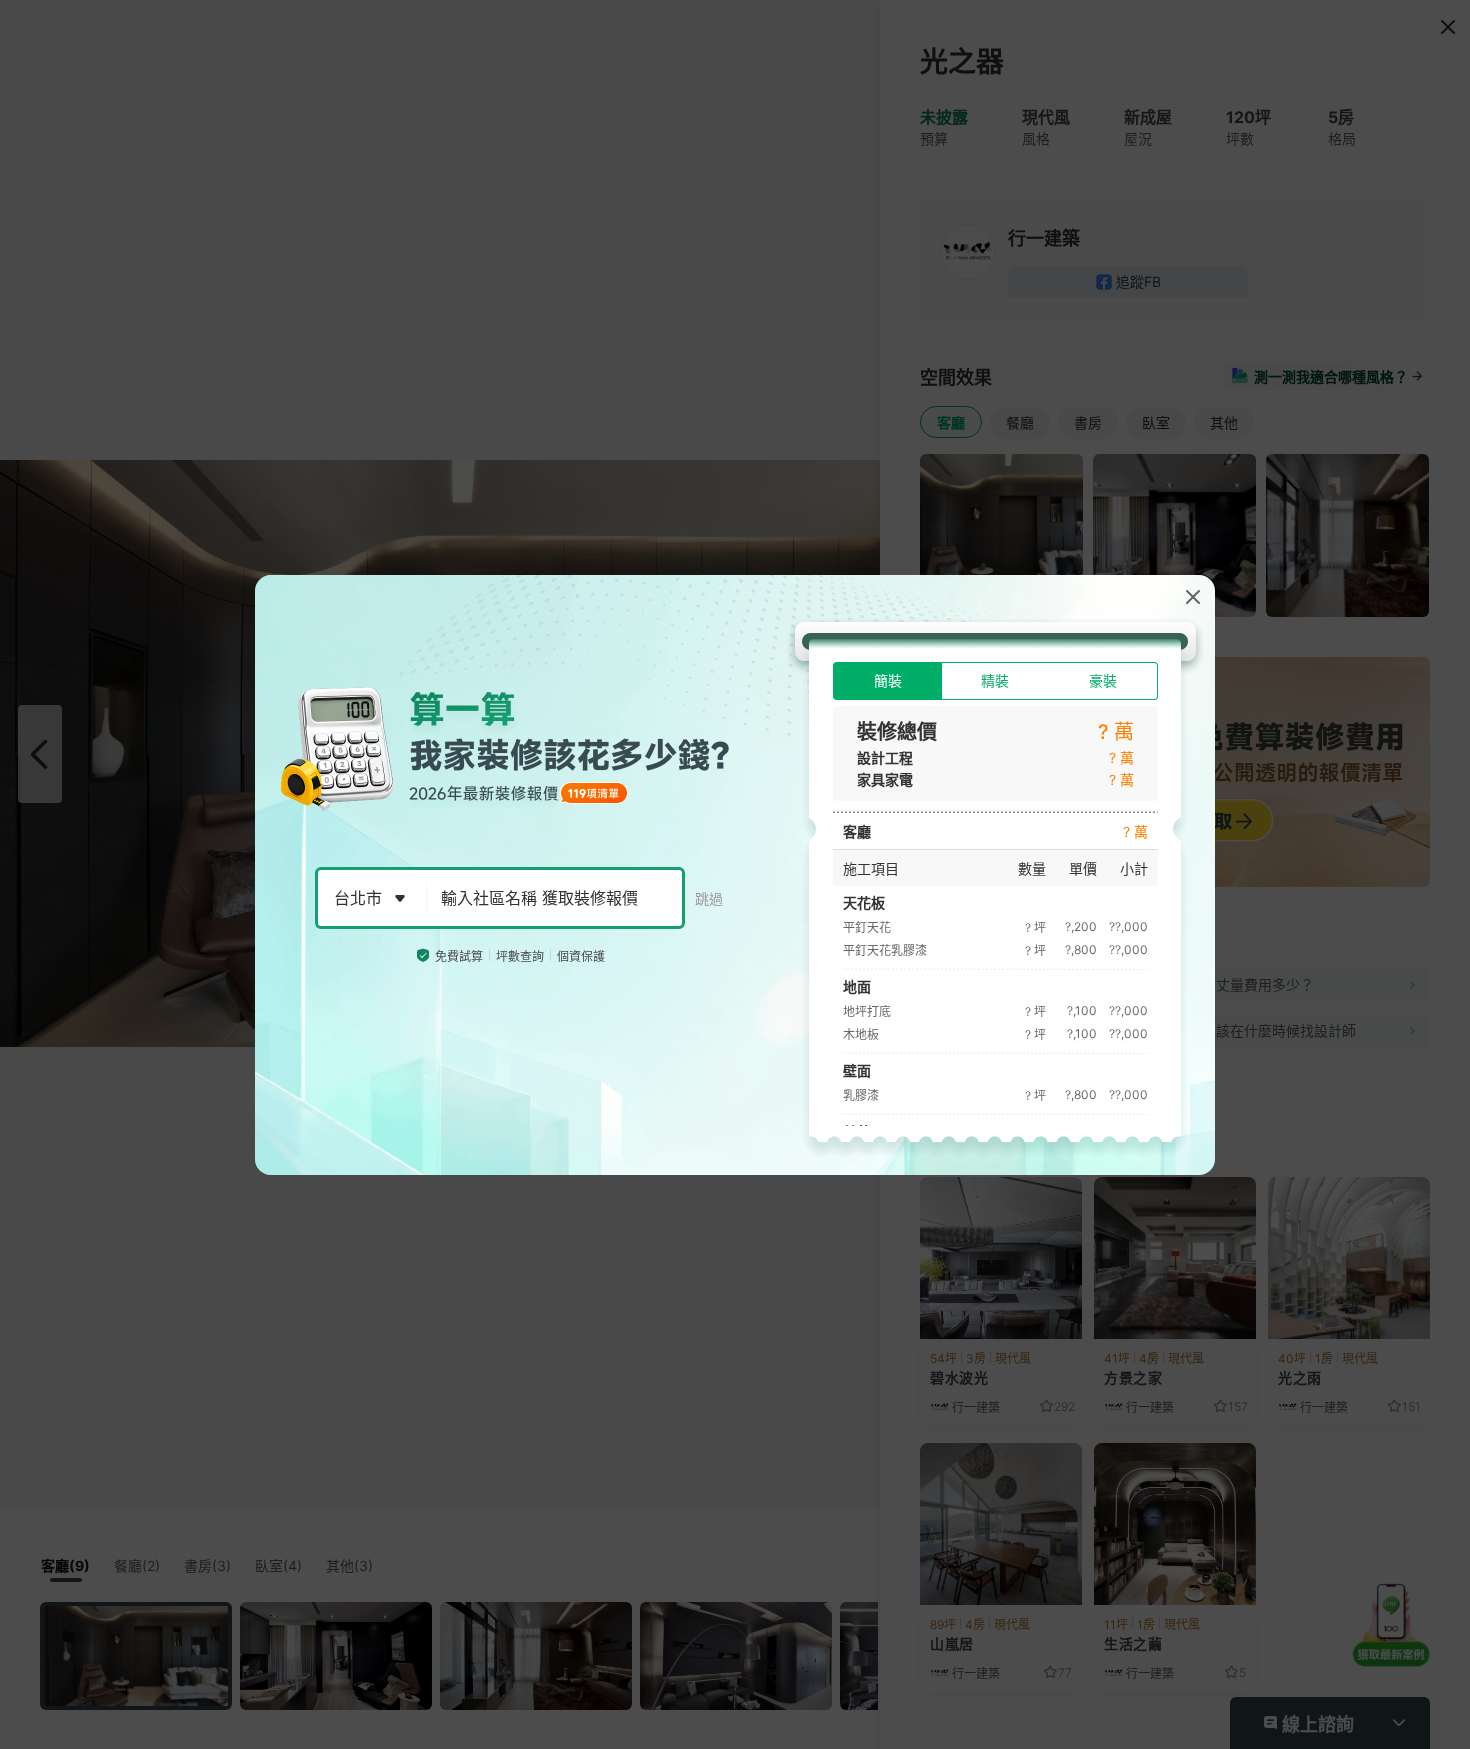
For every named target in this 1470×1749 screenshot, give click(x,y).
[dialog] (735, 875)
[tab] (887, 681)
